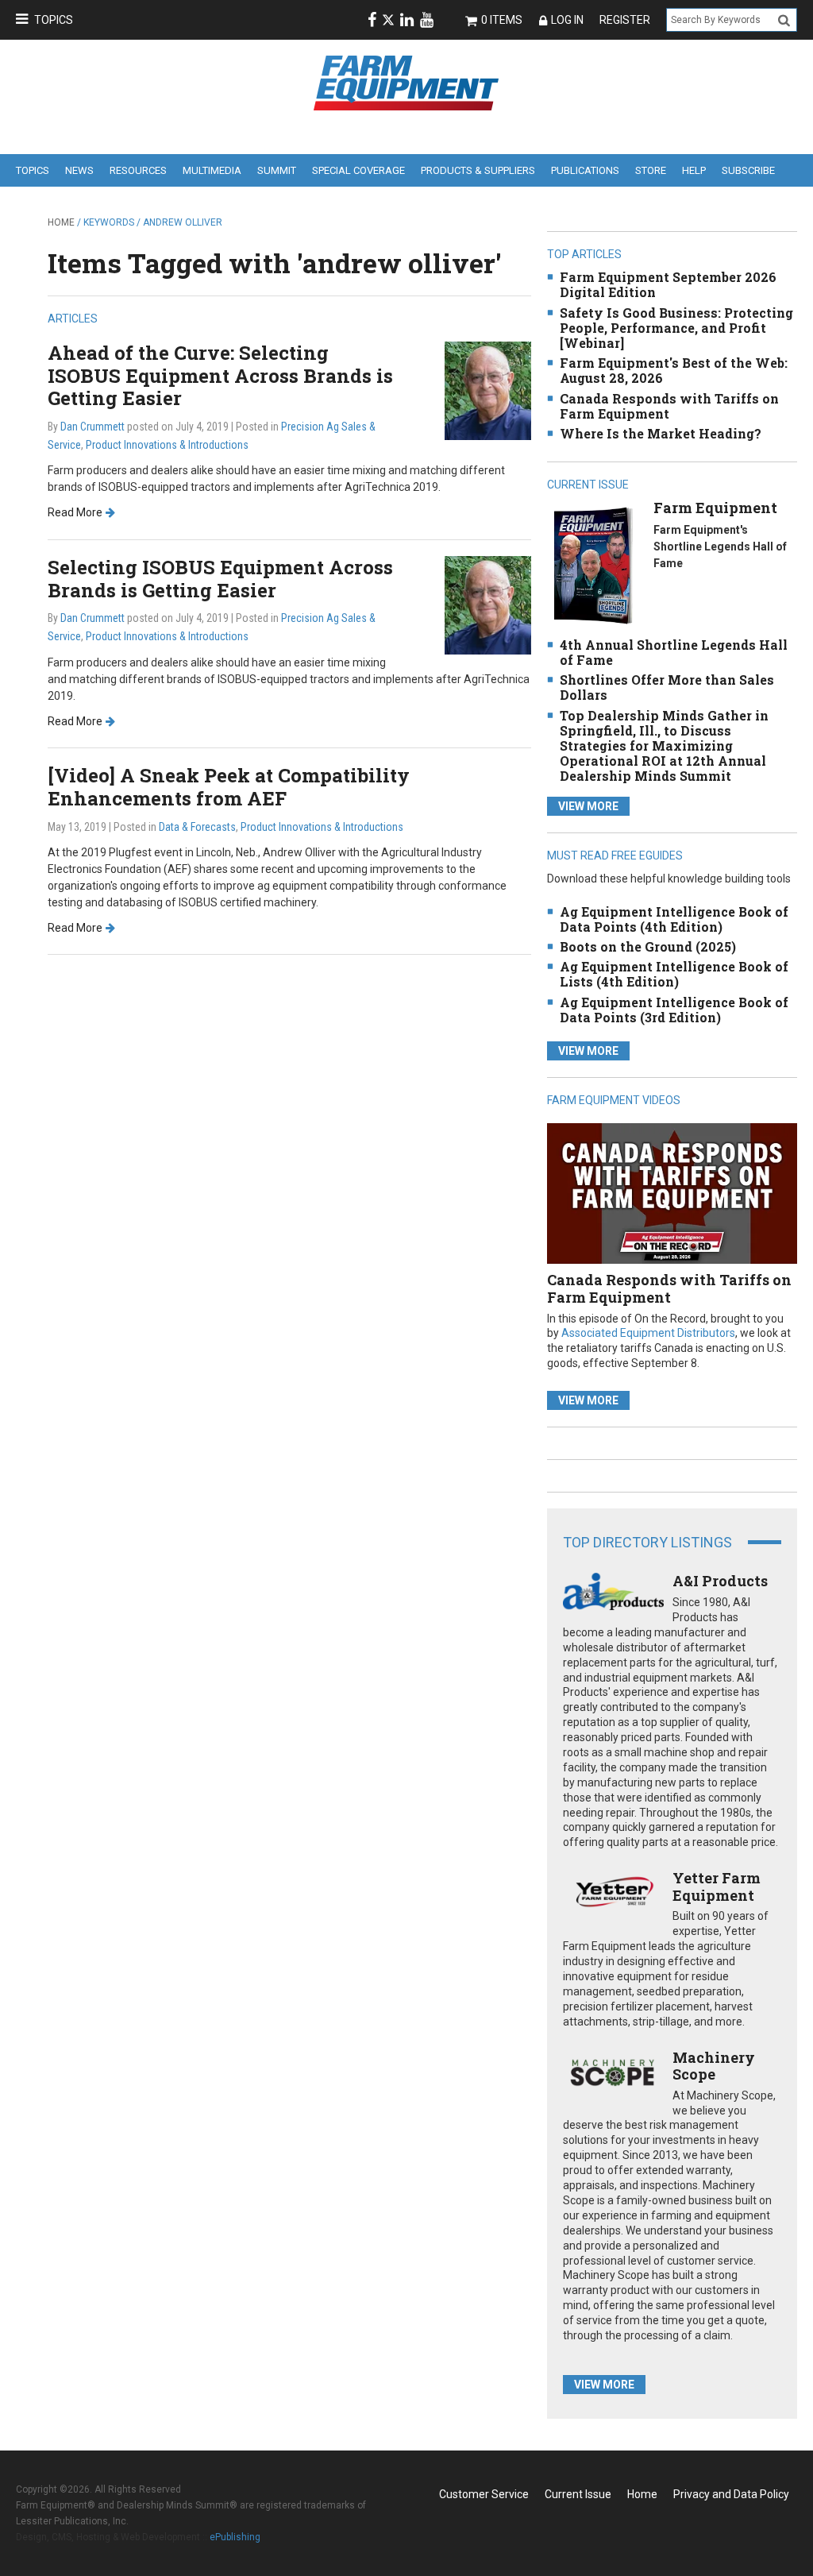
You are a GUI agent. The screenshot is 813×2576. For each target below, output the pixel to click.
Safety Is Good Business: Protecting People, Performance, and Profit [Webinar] (676, 328)
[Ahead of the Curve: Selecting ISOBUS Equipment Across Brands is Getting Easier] (488, 390)
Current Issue (578, 2494)
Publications (585, 170)
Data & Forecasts (197, 827)
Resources (138, 170)
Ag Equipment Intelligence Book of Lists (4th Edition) (674, 974)
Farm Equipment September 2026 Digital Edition (668, 284)
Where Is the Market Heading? (661, 433)
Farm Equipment (715, 508)
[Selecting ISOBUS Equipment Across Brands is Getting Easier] (488, 604)
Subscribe (748, 170)
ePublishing (235, 2537)
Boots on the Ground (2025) (648, 946)
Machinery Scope (714, 2066)
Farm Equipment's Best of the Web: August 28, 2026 (674, 370)
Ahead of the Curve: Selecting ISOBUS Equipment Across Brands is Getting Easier (220, 376)
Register (625, 20)
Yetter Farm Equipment (717, 1887)
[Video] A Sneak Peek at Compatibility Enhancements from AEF (229, 787)
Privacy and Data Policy (731, 2494)
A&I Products (720, 1581)
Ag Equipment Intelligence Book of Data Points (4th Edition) (674, 919)
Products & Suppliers (478, 170)
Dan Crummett (92, 427)
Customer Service (484, 2494)
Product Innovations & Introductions (167, 445)
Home (61, 222)
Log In (567, 20)
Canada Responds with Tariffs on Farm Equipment (669, 406)
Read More (75, 512)
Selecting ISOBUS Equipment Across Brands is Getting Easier (220, 579)
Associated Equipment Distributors (648, 1333)
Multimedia (212, 170)
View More (588, 806)
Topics (54, 20)
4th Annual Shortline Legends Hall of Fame (674, 652)
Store (651, 170)
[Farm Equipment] (593, 565)
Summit (277, 170)
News (79, 170)
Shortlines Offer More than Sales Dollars (667, 687)
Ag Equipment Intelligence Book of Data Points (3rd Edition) (674, 1010)
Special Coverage (358, 170)
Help (694, 170)
